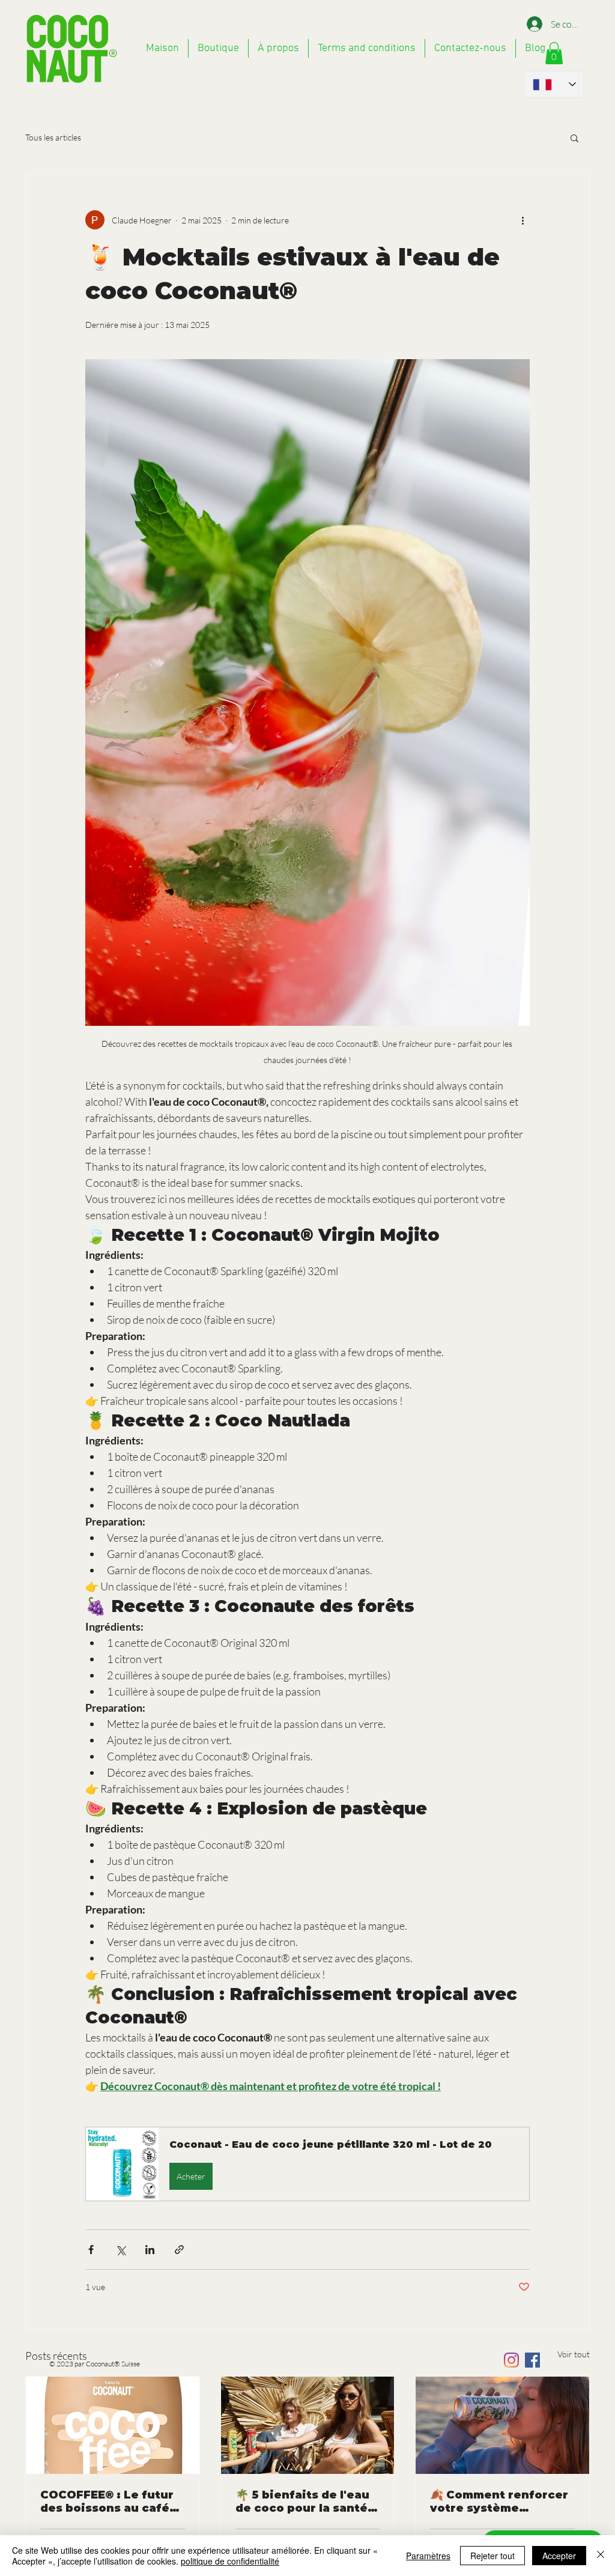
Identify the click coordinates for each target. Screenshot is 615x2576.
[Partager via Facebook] (91, 2250)
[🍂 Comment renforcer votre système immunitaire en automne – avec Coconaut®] (502, 2425)
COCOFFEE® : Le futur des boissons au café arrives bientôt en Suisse (107, 2502)
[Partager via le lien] (179, 2250)
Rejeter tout (492, 2556)
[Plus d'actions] (523, 220)
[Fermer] (601, 2556)
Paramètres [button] (428, 2556)
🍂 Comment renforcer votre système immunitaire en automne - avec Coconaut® (499, 2502)
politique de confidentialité (230, 2561)
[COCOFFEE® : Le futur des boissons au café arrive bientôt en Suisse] (113, 2425)
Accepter (559, 2556)
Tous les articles (53, 137)
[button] (574, 138)
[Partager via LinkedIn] (150, 2250)
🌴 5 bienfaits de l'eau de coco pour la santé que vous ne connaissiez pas (302, 2502)
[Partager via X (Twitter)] (120, 2250)
